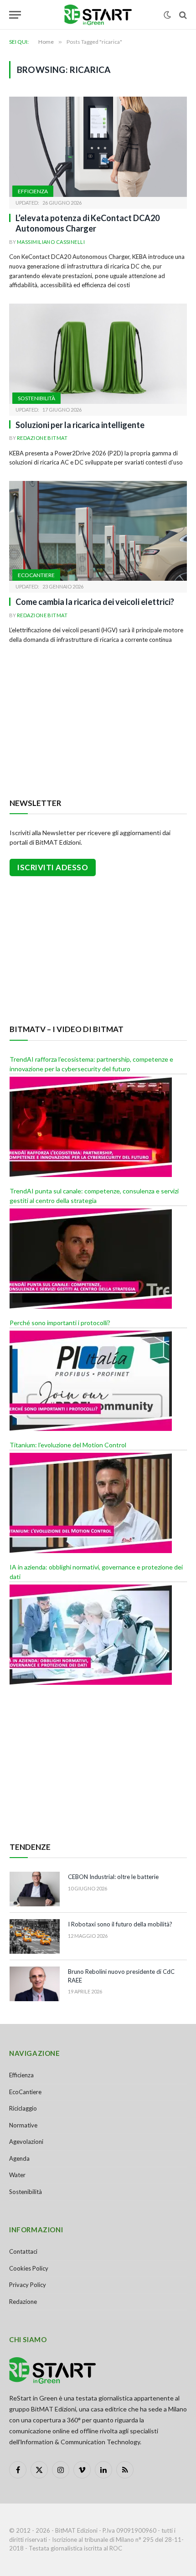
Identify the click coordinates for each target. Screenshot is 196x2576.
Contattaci (23, 2251)
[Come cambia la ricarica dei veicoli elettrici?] (98, 531)
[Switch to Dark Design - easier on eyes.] (167, 15)
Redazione (23, 2302)
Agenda (19, 2158)
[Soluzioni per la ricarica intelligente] (98, 354)
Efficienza (33, 191)
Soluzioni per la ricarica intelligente (80, 425)
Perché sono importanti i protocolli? (60, 1323)
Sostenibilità (36, 398)
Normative (23, 2125)
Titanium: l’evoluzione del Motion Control (68, 1445)
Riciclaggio (23, 2108)
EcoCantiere (36, 575)
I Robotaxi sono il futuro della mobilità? (120, 1924)
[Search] (182, 15)
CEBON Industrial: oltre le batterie (113, 1877)
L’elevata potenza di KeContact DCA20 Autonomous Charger (88, 223)
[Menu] (15, 15)
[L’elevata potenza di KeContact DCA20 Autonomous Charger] (98, 147)
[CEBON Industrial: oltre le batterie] (35, 1889)
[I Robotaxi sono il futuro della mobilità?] (35, 1936)
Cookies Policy (29, 2268)
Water (17, 2175)
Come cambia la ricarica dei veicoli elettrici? (95, 602)
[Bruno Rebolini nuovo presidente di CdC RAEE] (35, 1984)
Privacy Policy (28, 2285)
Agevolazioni (26, 2142)
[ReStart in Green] (98, 15)
